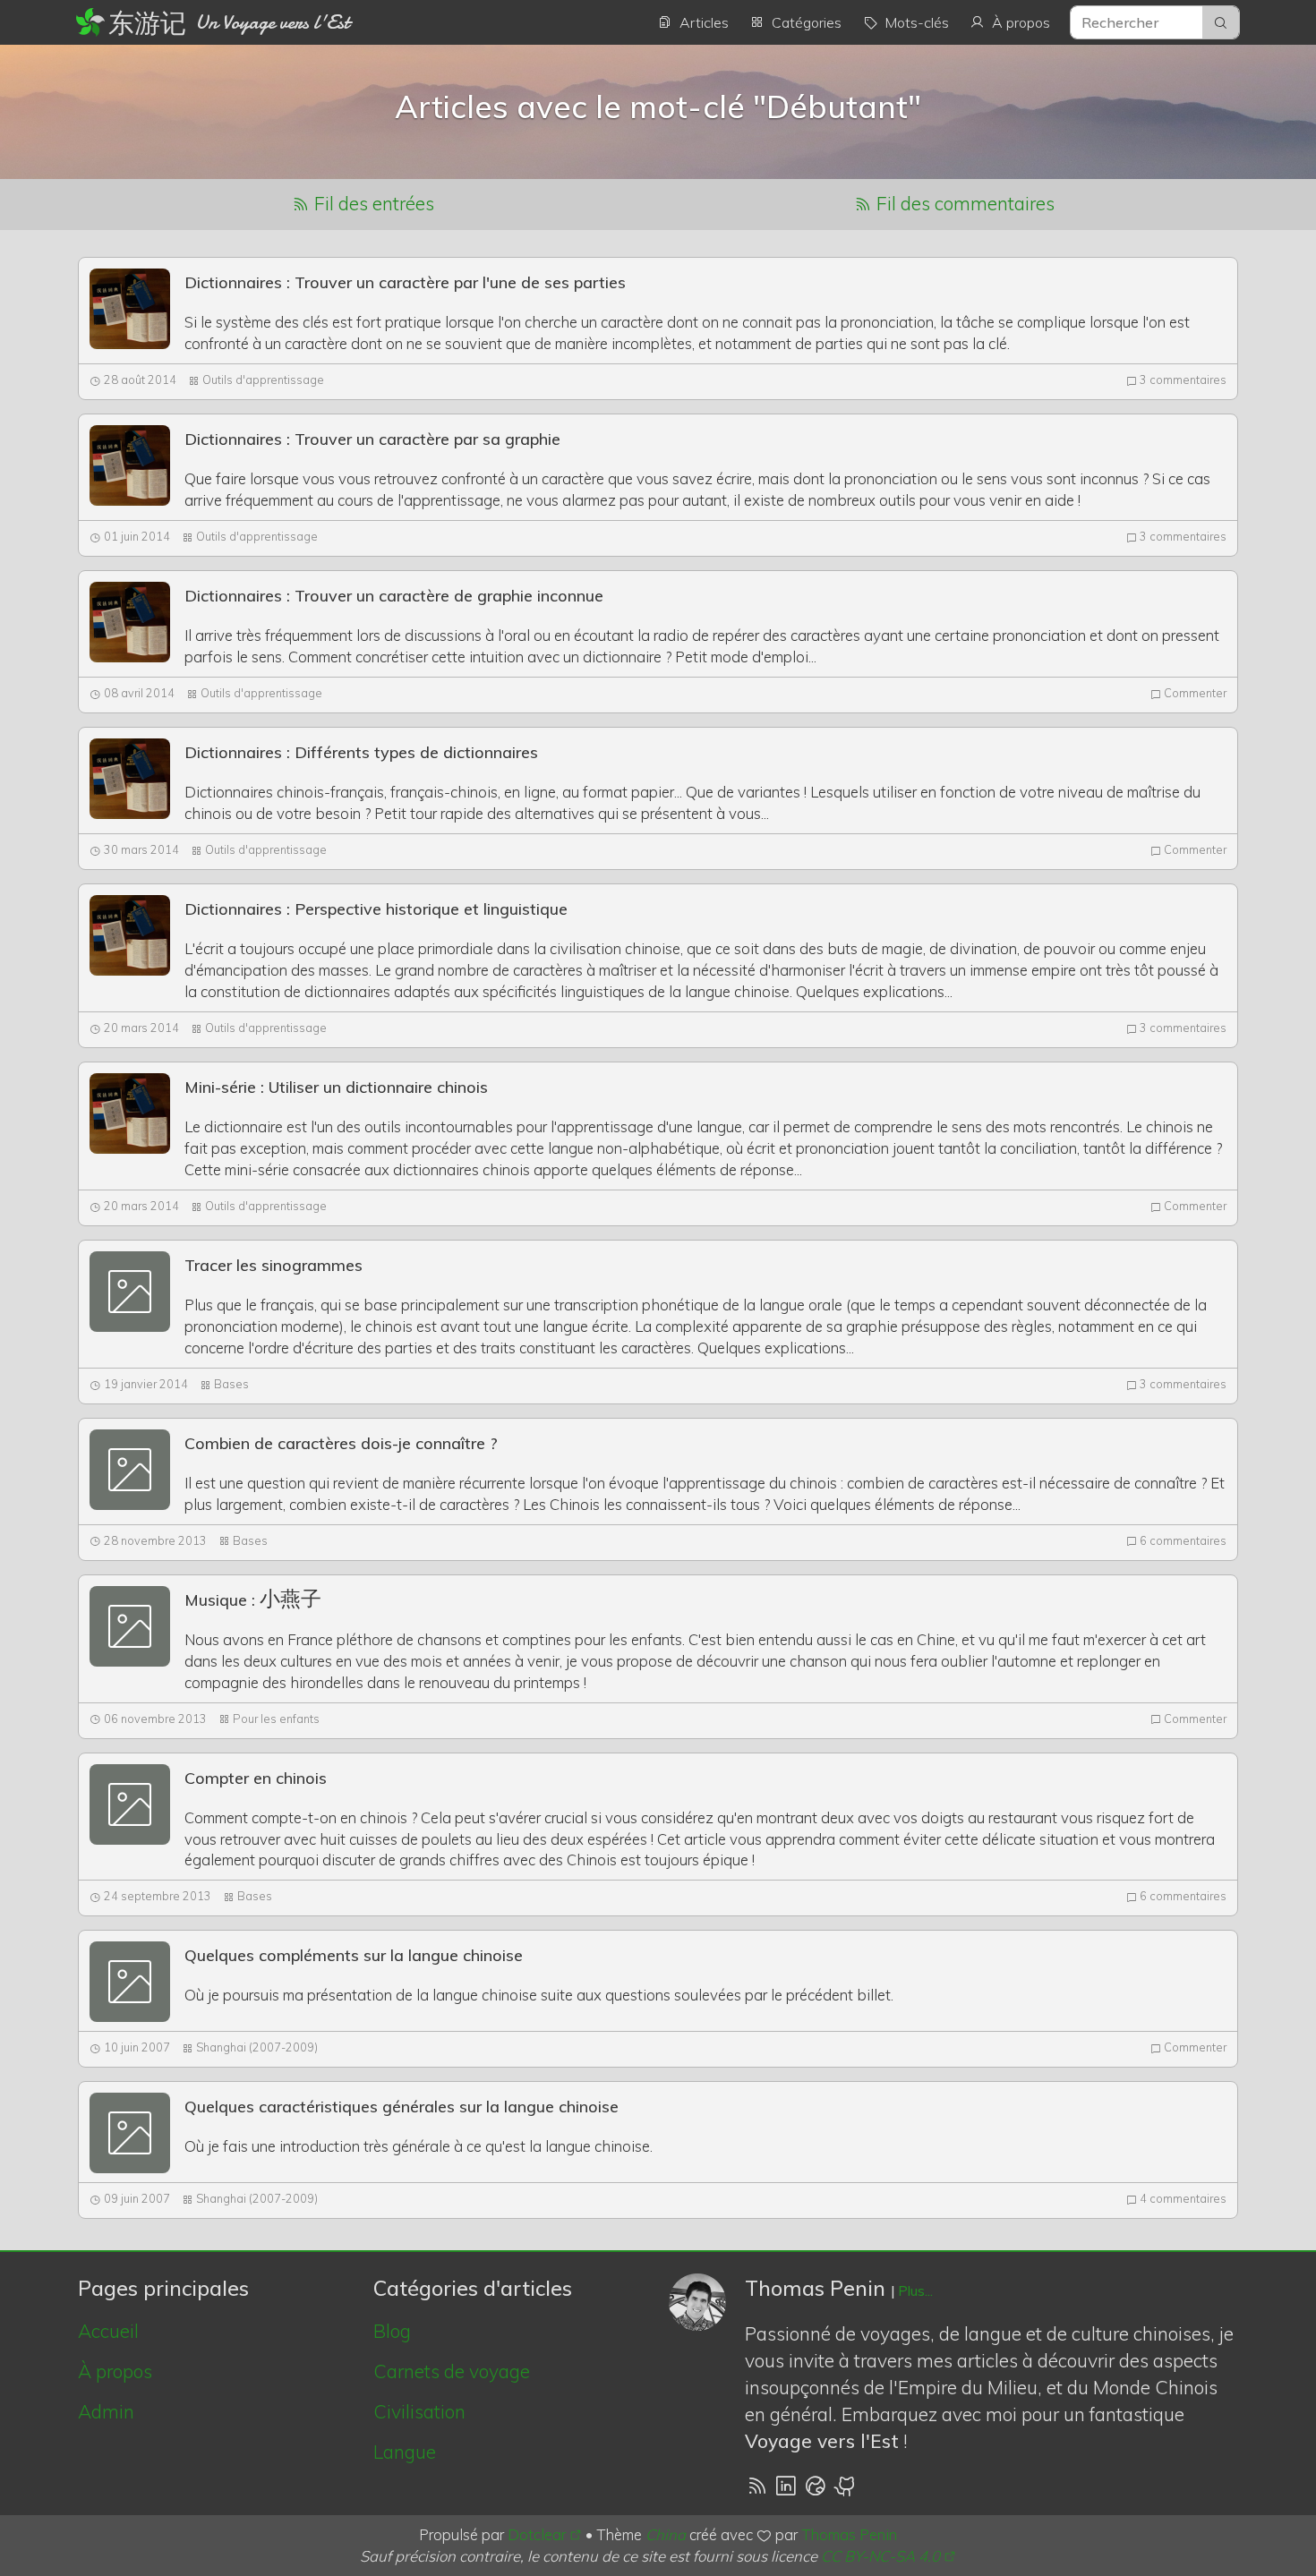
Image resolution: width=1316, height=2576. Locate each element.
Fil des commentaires (963, 203)
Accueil (108, 2331)
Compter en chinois (256, 1778)
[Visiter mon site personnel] (816, 2484)
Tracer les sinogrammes (273, 1265)
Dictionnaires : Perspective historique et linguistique (376, 909)
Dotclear (537, 2534)
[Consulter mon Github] (846, 2484)
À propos (115, 2371)
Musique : (253, 1600)
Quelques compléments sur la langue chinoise (354, 1955)
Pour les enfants (276, 1719)
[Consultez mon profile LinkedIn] (786, 2484)
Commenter (1194, 693)
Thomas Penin (849, 2534)
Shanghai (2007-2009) (257, 2047)
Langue (405, 2452)
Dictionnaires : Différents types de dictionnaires (361, 752)
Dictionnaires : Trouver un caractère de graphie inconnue (394, 596)
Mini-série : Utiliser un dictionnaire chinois (336, 1087)
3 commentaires (1182, 380)
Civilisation (419, 2411)
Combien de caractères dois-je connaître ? (341, 1443)
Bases (231, 1384)
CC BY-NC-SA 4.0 (880, 2556)
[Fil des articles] (756, 2484)
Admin (106, 2411)
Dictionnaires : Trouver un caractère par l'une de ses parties (405, 282)
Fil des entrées (372, 203)
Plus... (915, 2291)
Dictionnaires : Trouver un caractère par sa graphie (372, 439)
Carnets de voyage (452, 2371)
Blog (392, 2331)
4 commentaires (1182, 2198)
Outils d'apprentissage (263, 380)
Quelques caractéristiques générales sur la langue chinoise (402, 2107)
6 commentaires (1182, 1540)
